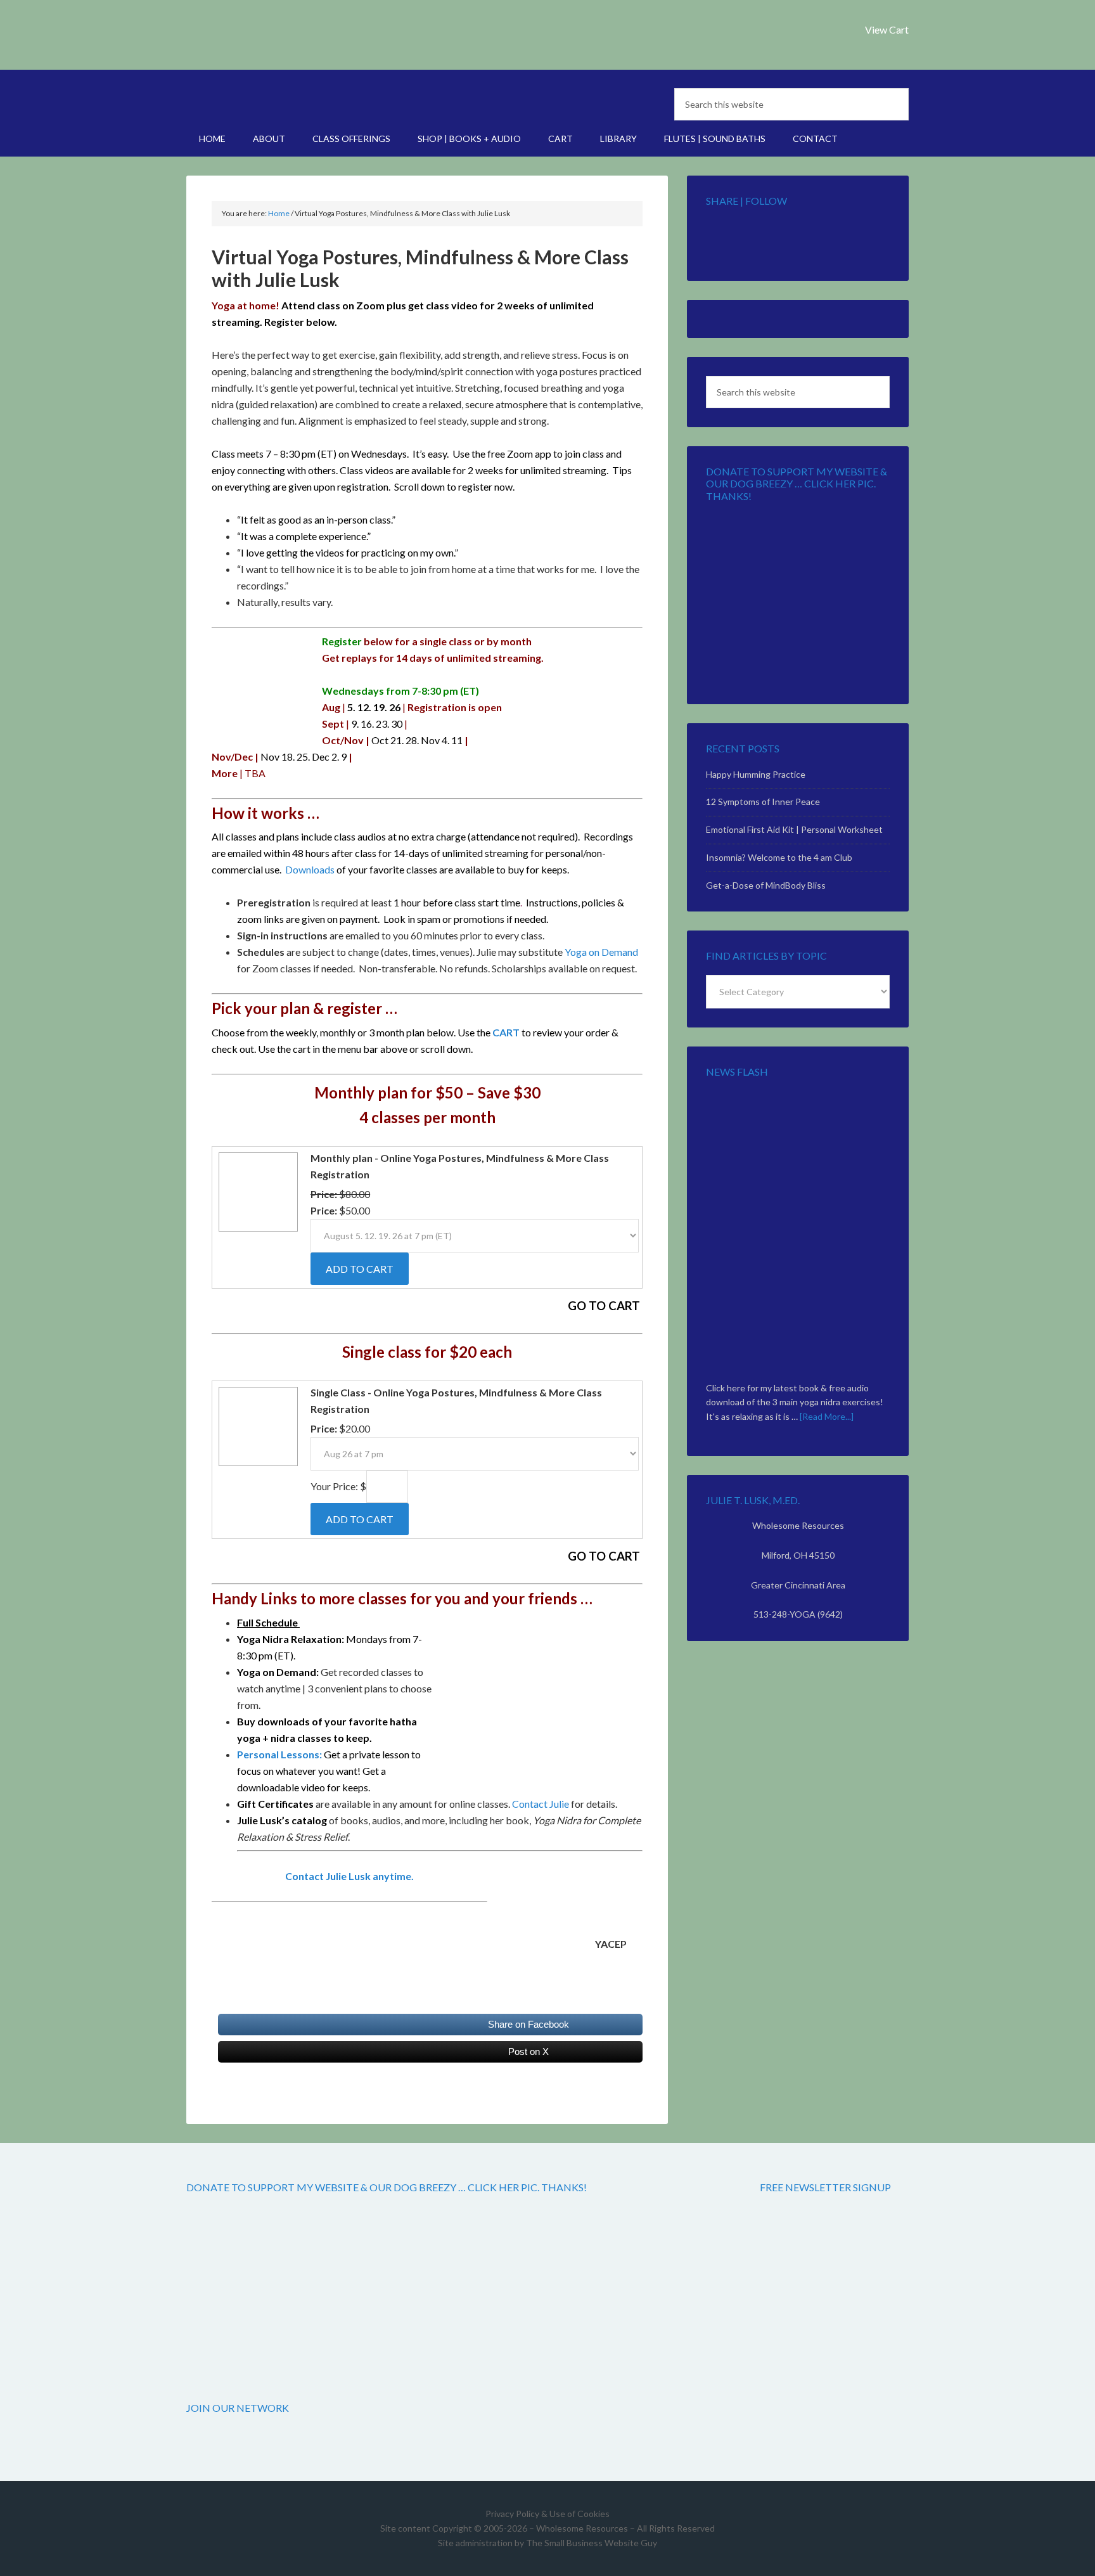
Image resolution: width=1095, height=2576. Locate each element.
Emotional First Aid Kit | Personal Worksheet (794, 829)
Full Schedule (268, 1622)
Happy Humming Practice (756, 774)
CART (506, 1032)
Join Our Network (238, 2408)
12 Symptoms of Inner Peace (763, 802)
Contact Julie (541, 1804)
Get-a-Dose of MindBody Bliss (766, 885)
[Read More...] (827, 1416)
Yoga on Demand (601, 952)
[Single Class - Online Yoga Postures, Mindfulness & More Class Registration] (257, 1465)
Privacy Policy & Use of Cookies (547, 2514)
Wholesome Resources (294, 44)
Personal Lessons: (279, 1754)
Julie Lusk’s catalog (282, 1820)
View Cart (887, 29)
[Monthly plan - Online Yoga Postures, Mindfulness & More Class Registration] (257, 1230)
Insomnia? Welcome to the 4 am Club (779, 857)
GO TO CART (604, 1306)
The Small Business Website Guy (592, 2543)
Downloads (310, 869)
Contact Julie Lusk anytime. (349, 1876)
